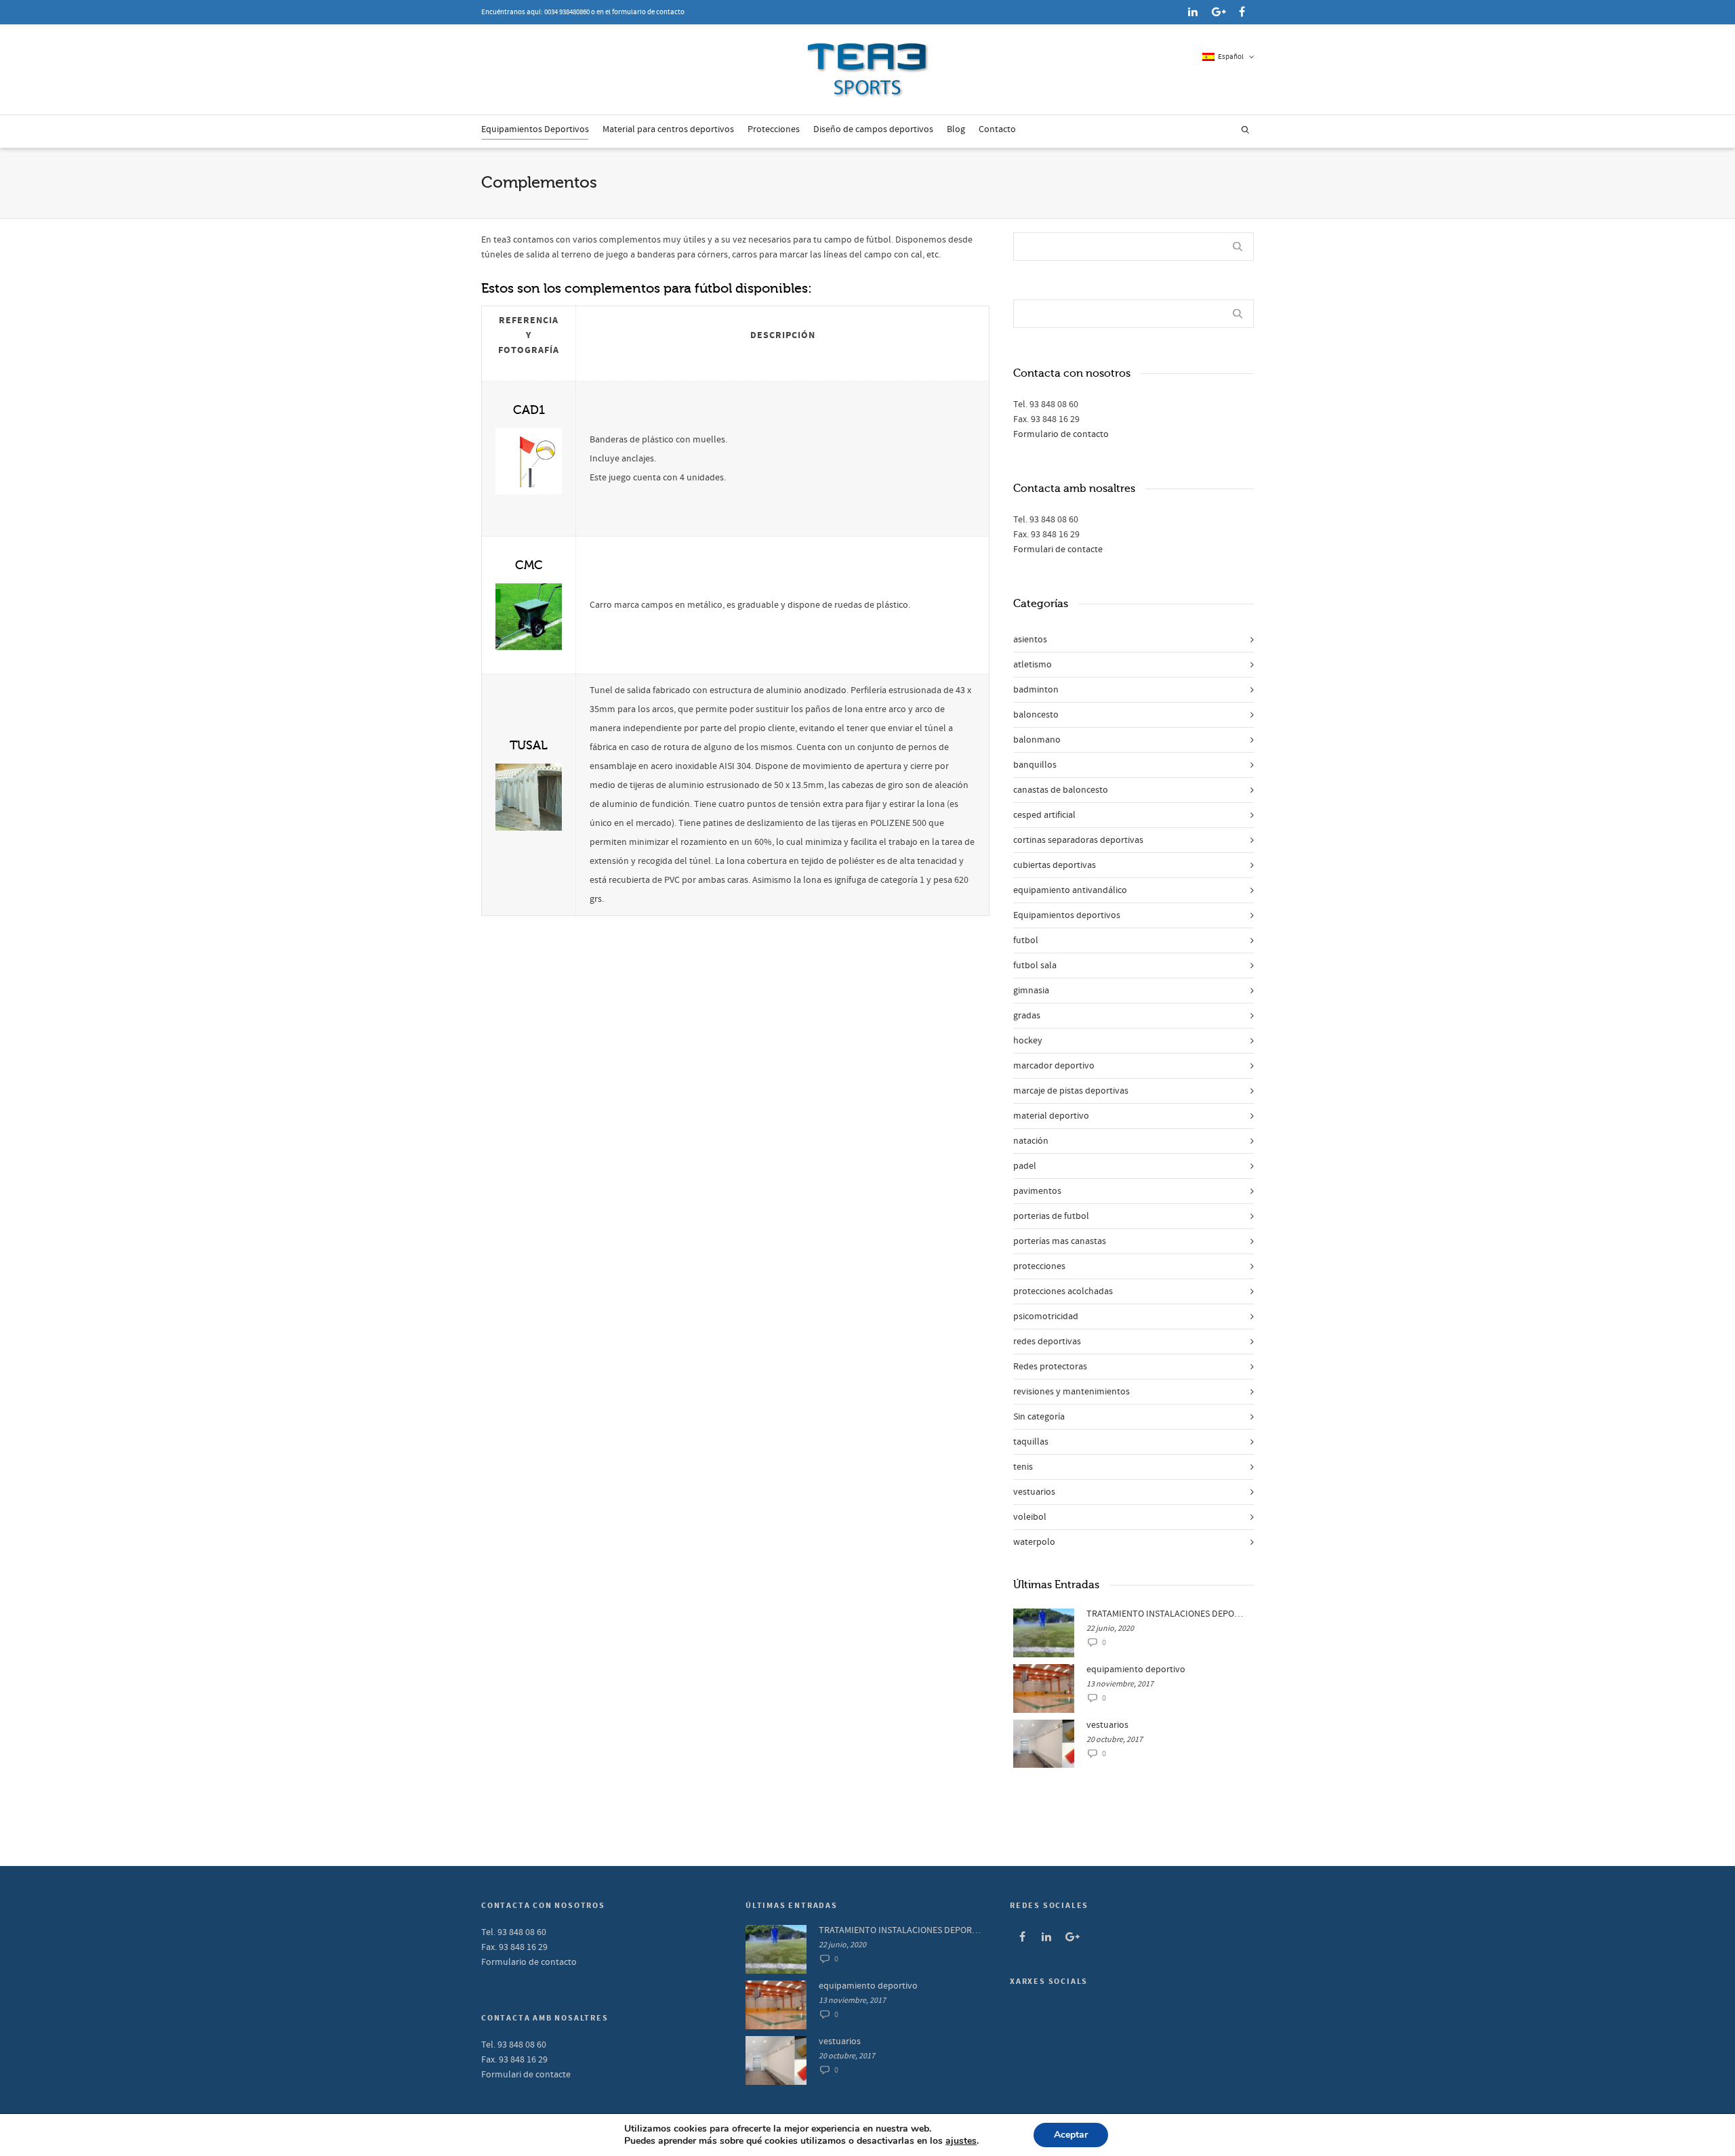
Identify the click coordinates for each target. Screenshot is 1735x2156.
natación (1031, 1141)
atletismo (1033, 665)
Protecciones (774, 129)
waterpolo (1034, 1542)
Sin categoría (1039, 1417)
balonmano (1037, 740)
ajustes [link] (961, 2141)
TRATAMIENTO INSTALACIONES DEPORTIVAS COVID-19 (1167, 1614)
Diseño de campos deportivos (873, 129)
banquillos (1035, 765)
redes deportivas (1047, 1342)
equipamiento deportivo (1136, 1670)
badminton (1036, 690)
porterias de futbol (1051, 1216)
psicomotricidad (1046, 1317)
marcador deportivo (1054, 1066)
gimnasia (1031, 991)
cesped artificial (1044, 815)
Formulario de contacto (1061, 434)
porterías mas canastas (1060, 1241)
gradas (1027, 1016)
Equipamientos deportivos (1067, 915)
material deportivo (1051, 1116)
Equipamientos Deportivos (535, 129)
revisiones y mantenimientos (1071, 1392)
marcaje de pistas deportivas (1071, 1091)
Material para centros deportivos (668, 129)
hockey (1028, 1041)
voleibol (1030, 1517)
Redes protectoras (1050, 1367)
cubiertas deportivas (1055, 865)
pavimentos (1037, 1191)
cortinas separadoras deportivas (1078, 840)
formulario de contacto (648, 12)
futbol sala (1035, 966)
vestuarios (1034, 1492)
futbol (1026, 940)
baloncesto (1036, 715)
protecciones (1039, 1266)
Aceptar (1071, 2135)
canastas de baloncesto (1061, 790)
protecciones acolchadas (1063, 1291)
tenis (1023, 1467)
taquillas (1031, 1442)
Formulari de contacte (1058, 550)
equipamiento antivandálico (1070, 890)
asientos (1030, 640)
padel (1025, 1166)
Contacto (997, 129)
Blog (956, 129)
